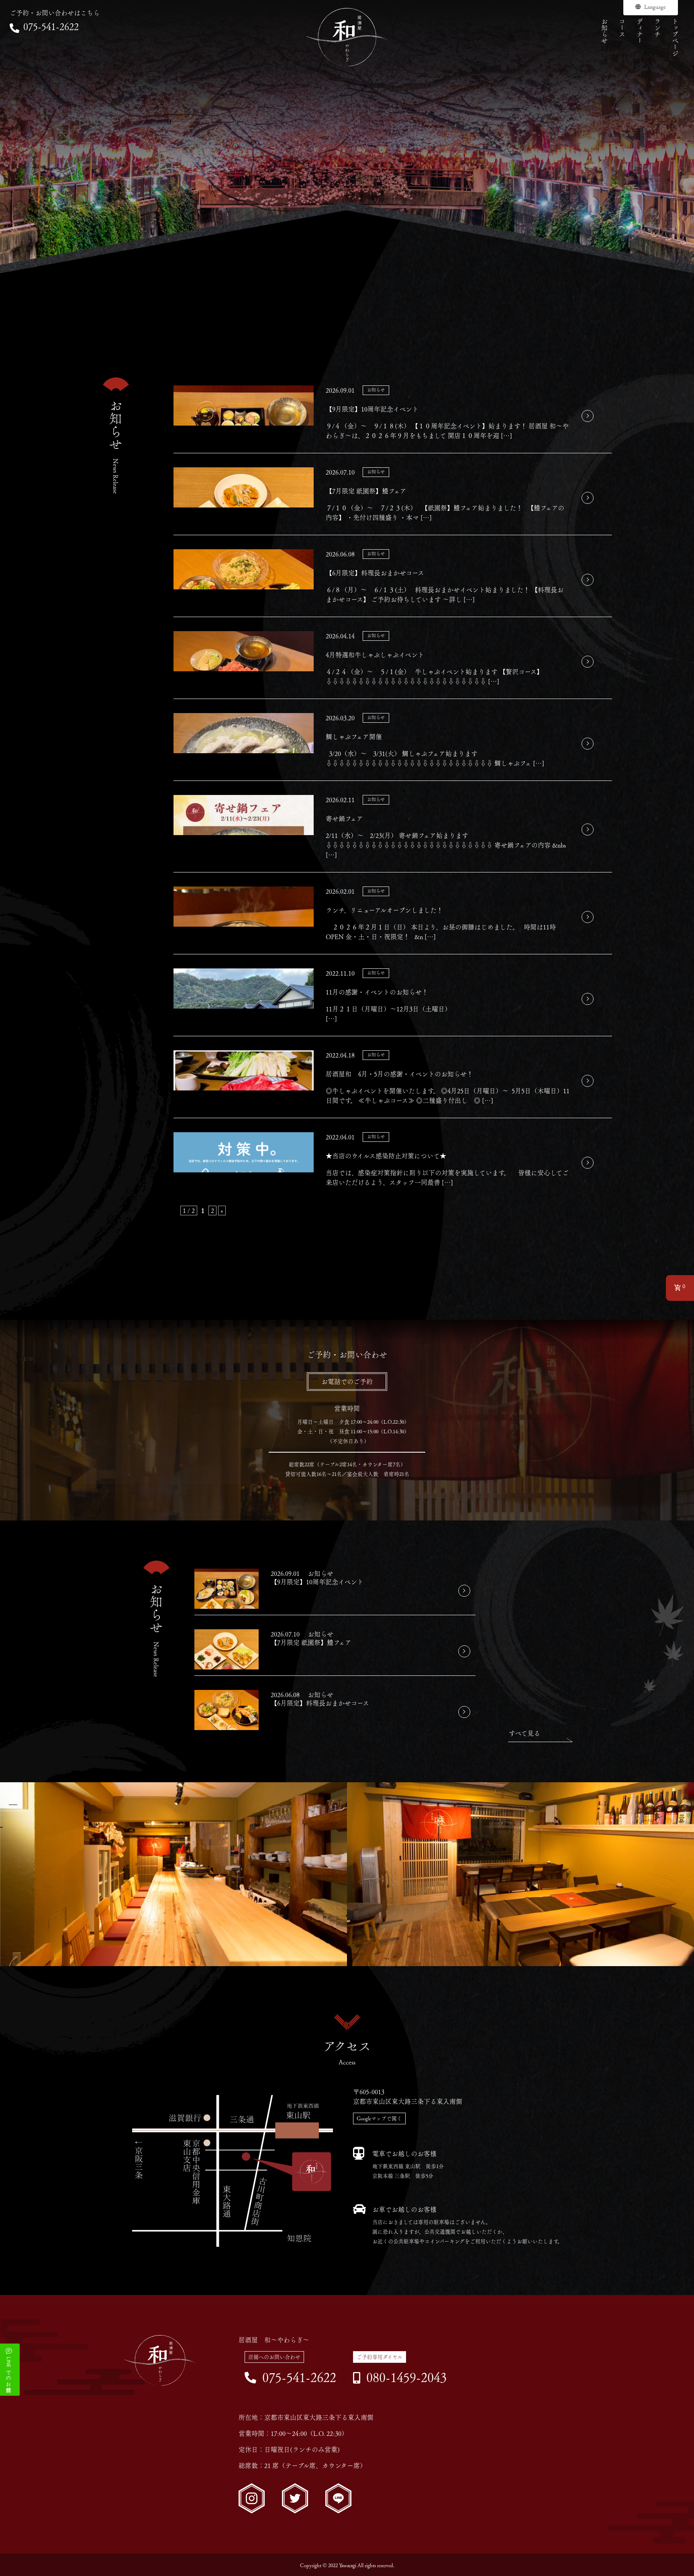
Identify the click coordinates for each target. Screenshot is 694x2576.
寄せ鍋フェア (344, 819)
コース (622, 28)
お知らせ (604, 31)
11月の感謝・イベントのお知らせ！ (377, 992)
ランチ (657, 28)
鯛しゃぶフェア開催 (354, 737)
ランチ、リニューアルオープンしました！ (384, 910)
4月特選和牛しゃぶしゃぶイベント (375, 655)
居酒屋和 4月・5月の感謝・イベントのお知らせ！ (399, 1074)
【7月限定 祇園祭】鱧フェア (366, 491)
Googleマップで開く (379, 2118)
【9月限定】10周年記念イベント (372, 409)
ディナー (640, 31)
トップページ (675, 37)
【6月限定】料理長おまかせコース (375, 573)
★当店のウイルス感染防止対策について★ (386, 1156)
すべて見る (525, 1733)
